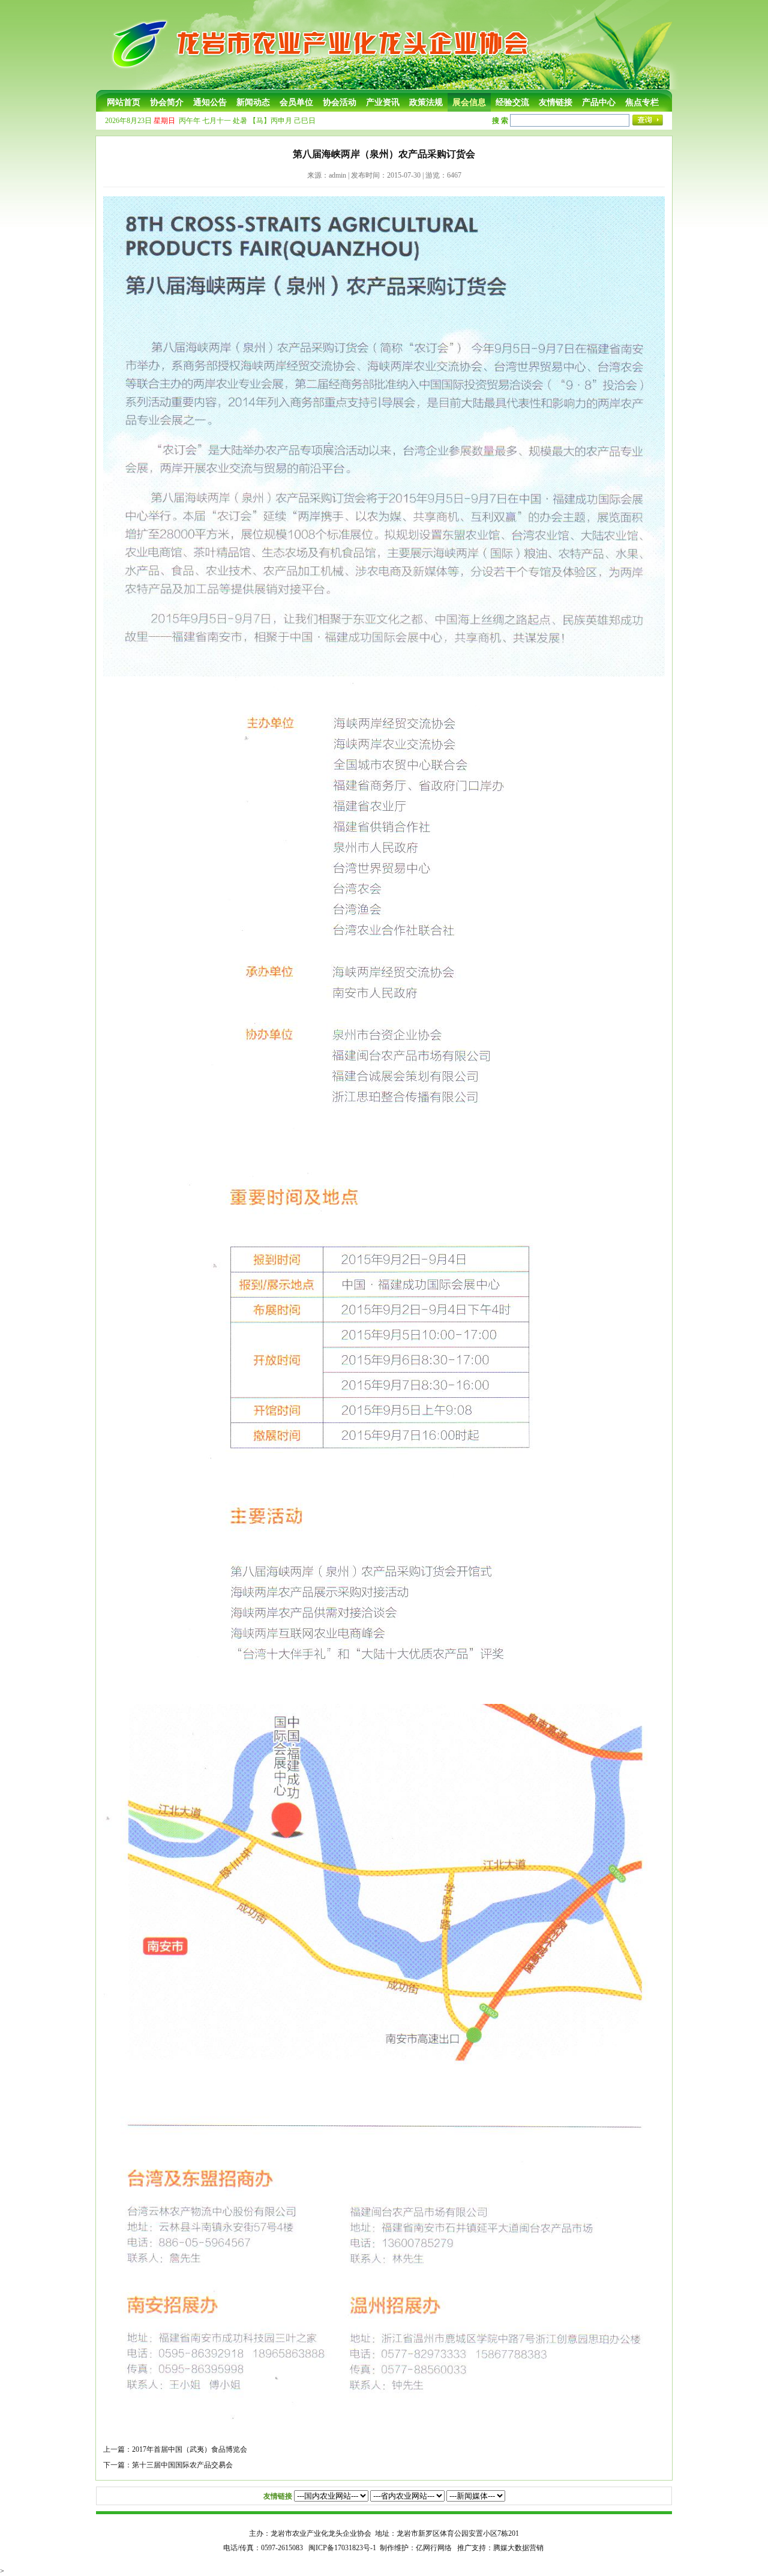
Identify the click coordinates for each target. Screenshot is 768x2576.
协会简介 (167, 102)
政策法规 (426, 102)
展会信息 (469, 102)
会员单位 (296, 102)
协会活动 (340, 102)
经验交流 (512, 102)
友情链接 (556, 102)
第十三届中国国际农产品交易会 (182, 2465)
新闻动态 (253, 102)
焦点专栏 (642, 102)
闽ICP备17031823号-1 (342, 2548)
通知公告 (210, 102)
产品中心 (599, 102)
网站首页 (124, 102)
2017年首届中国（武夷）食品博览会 (190, 2449)
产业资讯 (383, 102)
